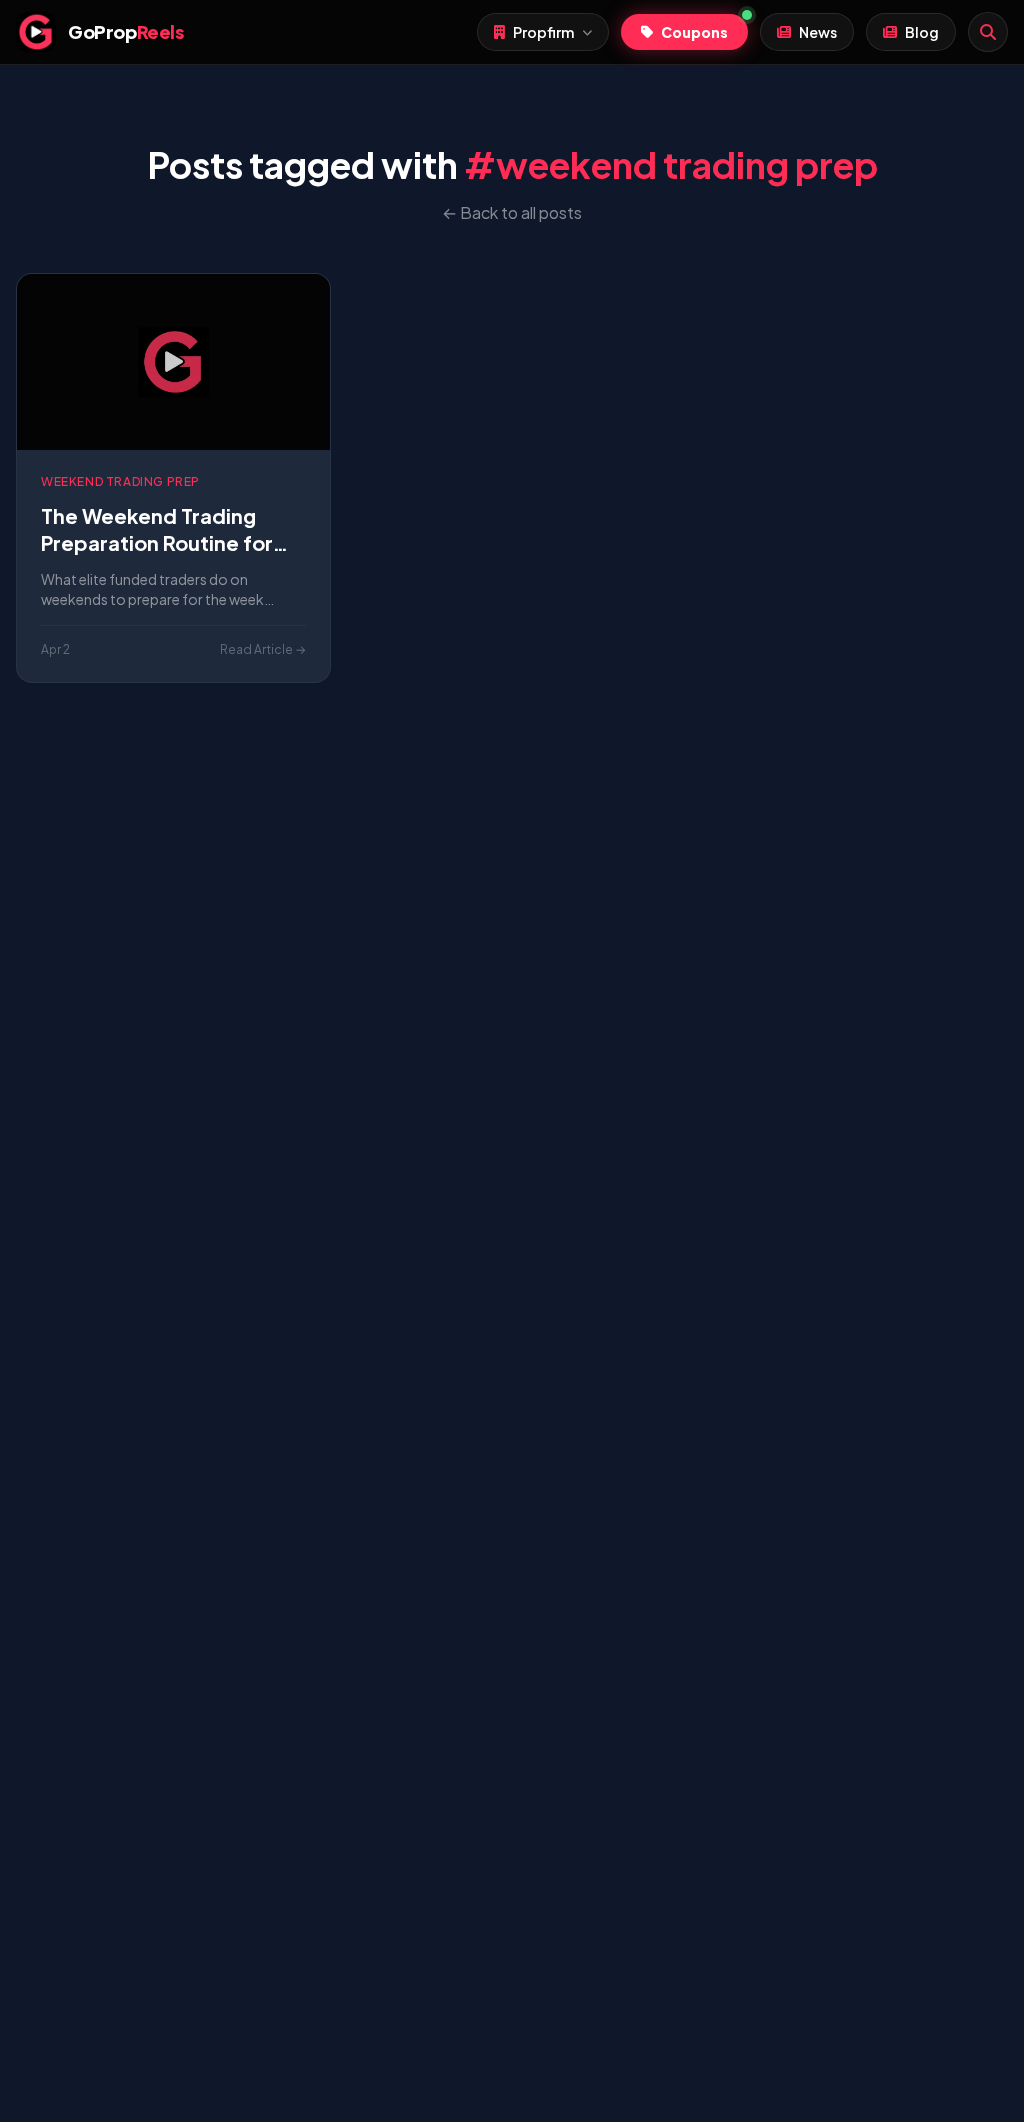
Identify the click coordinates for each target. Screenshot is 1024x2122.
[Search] (988, 32)
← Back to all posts (512, 212)
